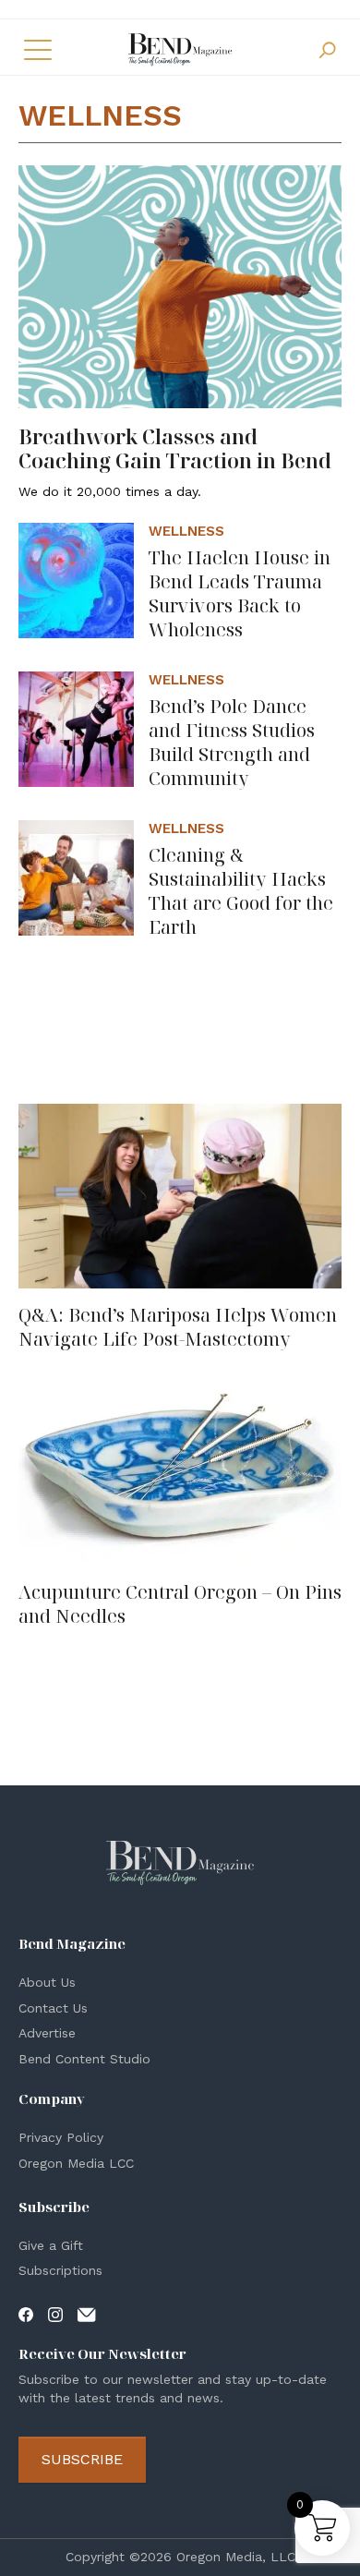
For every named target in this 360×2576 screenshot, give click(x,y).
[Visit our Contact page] (87, 2314)
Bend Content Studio (84, 2059)
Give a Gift (51, 2245)
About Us (47, 1982)
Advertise (47, 2033)
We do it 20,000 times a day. (110, 491)
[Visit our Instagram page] (55, 2314)
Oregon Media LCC (76, 2163)
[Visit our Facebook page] (26, 2314)
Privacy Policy (61, 2137)
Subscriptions (60, 2270)
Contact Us (53, 2008)
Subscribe (82, 2459)
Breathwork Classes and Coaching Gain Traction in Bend (175, 448)
